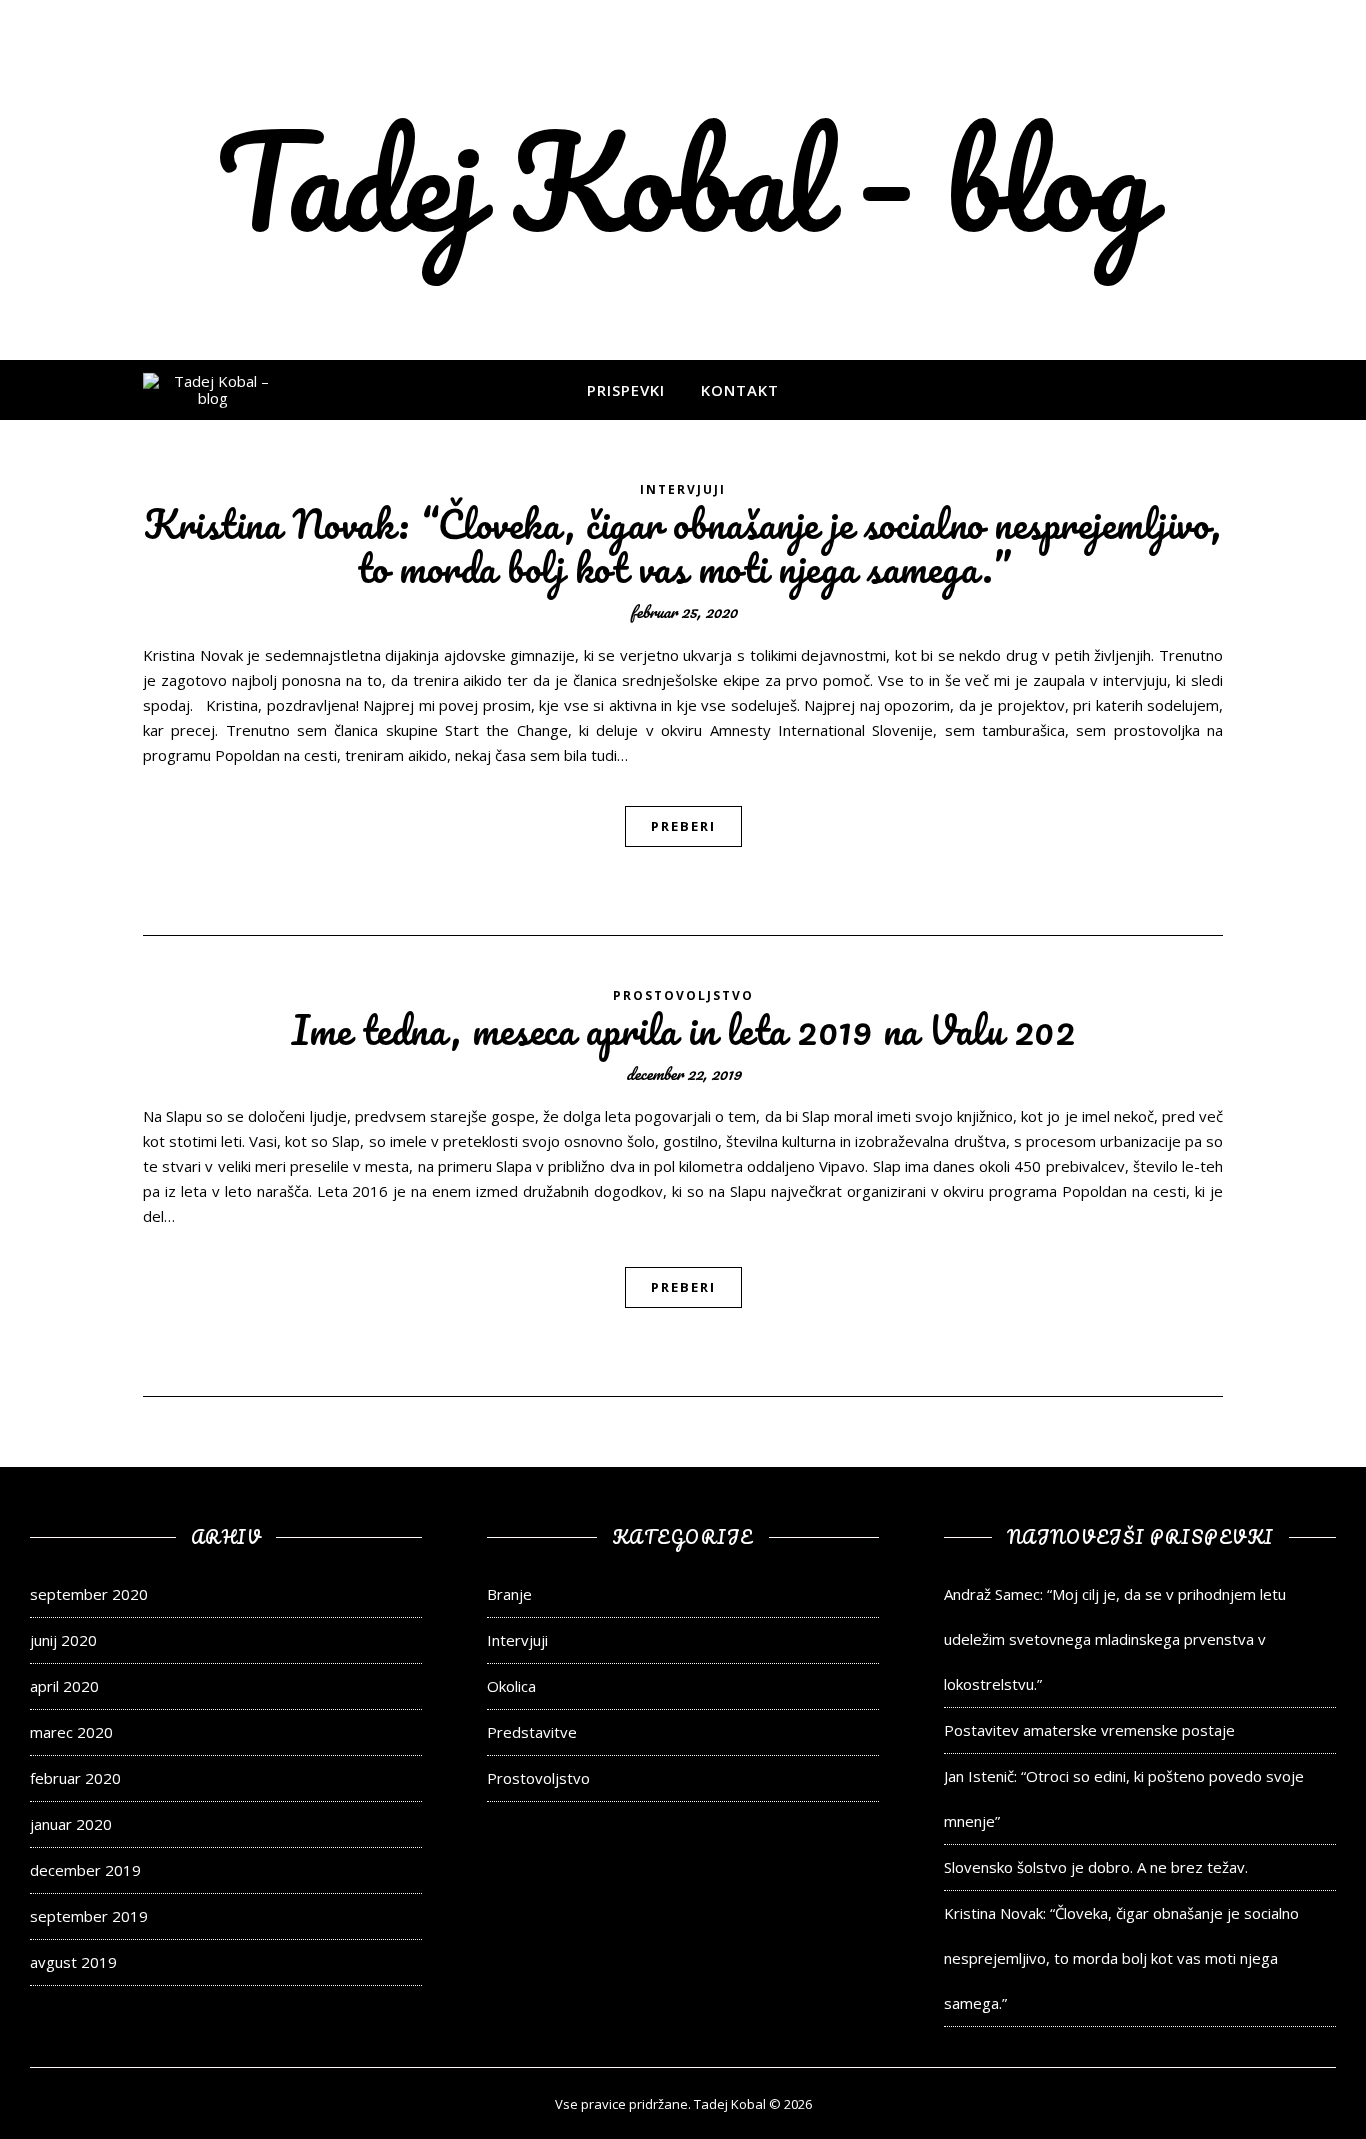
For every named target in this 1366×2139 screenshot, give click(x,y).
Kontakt (740, 390)
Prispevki (626, 390)
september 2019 (89, 1916)
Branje (509, 1594)
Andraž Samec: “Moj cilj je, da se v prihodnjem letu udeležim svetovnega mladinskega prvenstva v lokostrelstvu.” (1115, 1639)
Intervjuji (683, 489)
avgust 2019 (73, 1962)
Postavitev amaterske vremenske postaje (1089, 1730)
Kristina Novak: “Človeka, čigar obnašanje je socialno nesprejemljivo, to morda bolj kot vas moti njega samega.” (683, 545)
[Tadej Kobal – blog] (213, 390)
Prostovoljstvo (683, 995)
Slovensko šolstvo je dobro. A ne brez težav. (1096, 1867)
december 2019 (85, 1870)
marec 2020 (71, 1732)
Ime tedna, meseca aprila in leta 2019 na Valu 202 (683, 1029)
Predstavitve (532, 1732)
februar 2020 (75, 1778)
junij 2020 (63, 1640)
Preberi (683, 826)
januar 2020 (71, 1824)
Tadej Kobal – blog (683, 180)
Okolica (511, 1686)
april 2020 (64, 1686)
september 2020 (89, 1594)
